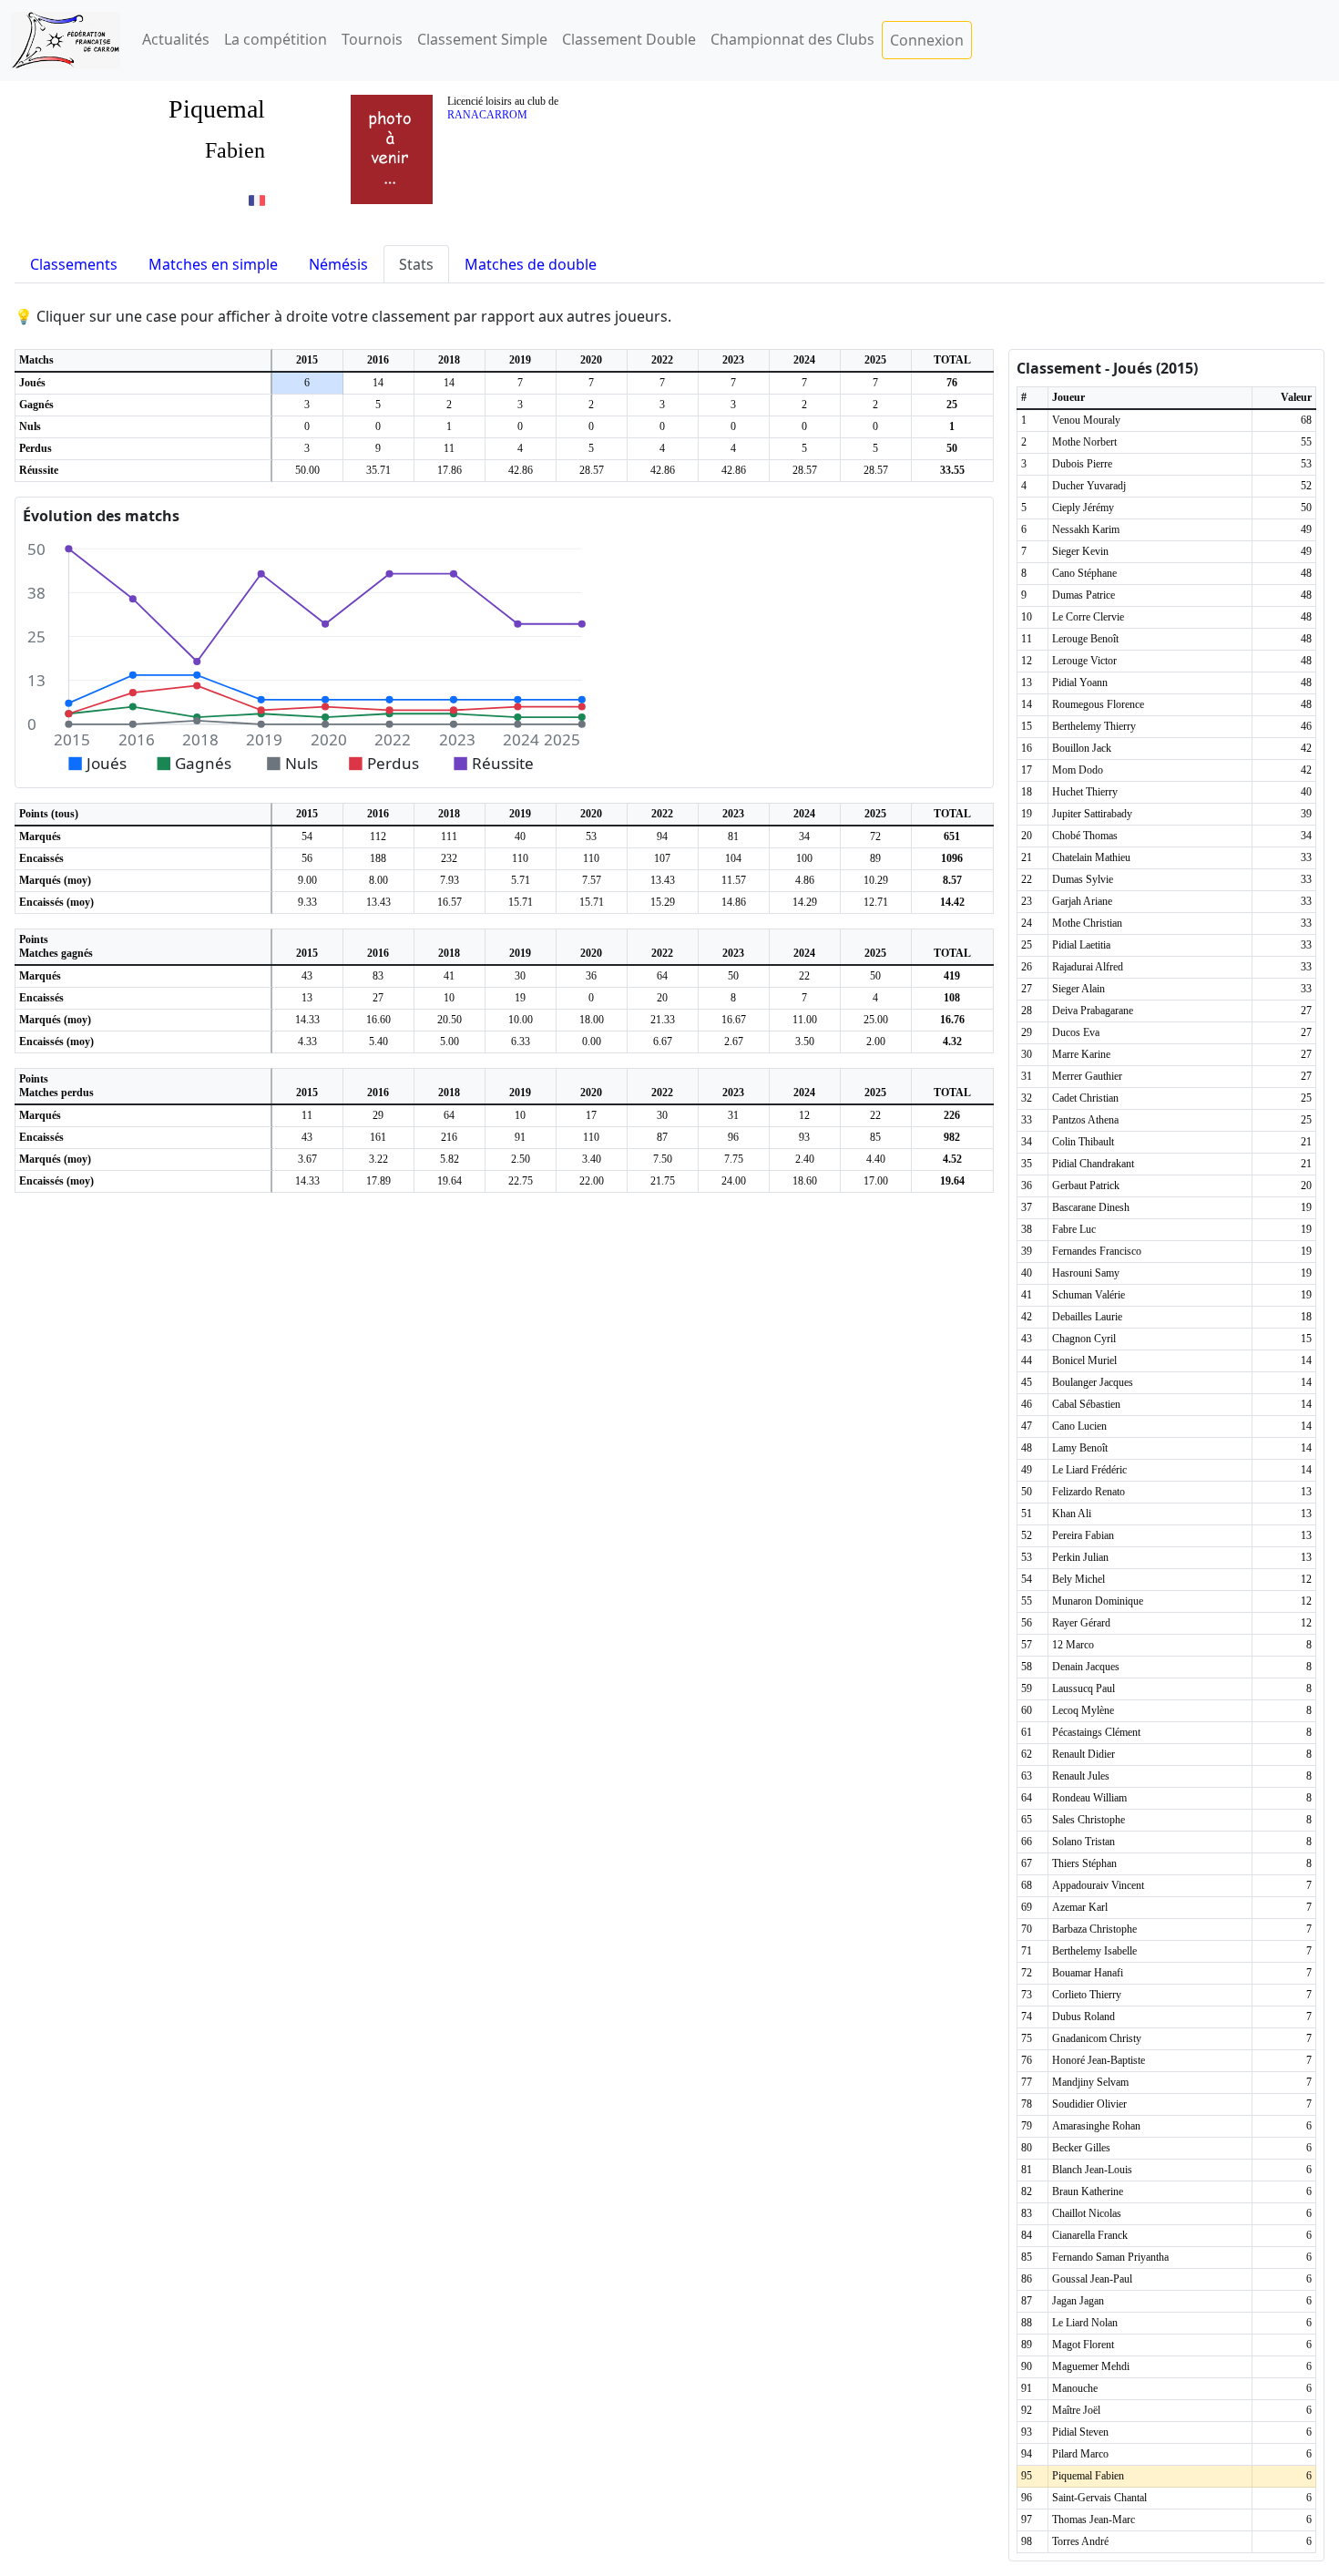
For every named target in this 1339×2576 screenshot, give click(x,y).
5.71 (521, 880)
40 (520, 836)
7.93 (450, 880)
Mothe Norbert (1084, 442)
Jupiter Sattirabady (1092, 814)
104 (733, 858)
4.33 (307, 1042)
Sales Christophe (1089, 1820)
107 (662, 858)
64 (662, 976)
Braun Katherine (1088, 2191)
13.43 (663, 880)
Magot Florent (1083, 2345)
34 (804, 836)
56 (307, 858)
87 (662, 1137)
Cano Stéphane (1084, 573)
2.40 (805, 1159)
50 (733, 976)
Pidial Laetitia (1081, 945)
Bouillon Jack (1082, 748)
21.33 (663, 1020)
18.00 (592, 1020)
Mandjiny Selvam (1090, 2082)
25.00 (876, 1020)
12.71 (876, 902)
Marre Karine (1081, 1054)
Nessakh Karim (1086, 529)
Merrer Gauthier (1087, 1076)
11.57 (734, 880)
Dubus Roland (1083, 2017)
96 (733, 1137)
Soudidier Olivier (1089, 2104)
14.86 (734, 902)
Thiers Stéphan (1084, 1863)
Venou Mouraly (1086, 420)
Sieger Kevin (1080, 551)
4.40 (876, 1159)
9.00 (307, 880)
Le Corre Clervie (1088, 617)
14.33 (307, 1020)
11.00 (805, 1020)
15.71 (521, 902)
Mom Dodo (1078, 770)
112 (378, 836)
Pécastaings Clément (1096, 1732)
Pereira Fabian (1083, 1535)
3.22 (378, 1159)
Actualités (176, 39)
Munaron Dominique (1098, 1601)
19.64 (450, 1181)
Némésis (338, 264)
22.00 (592, 1181)
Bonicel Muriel (1084, 1360)
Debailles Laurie (1087, 1317)
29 (378, 1115)
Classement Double (629, 39)
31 (733, 1115)
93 (804, 1137)
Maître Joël (1076, 2410)
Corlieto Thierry (1087, 1995)
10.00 (521, 1020)
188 (378, 858)
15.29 (663, 902)
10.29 (876, 880)
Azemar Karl (1080, 1907)
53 (591, 836)
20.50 (450, 1020)
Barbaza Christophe (1094, 1929)
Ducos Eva (1076, 1032)
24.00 (734, 1181)
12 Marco (1073, 1645)
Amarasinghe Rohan (1096, 2126)
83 (378, 976)
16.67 (734, 1020)
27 (378, 998)
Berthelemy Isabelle (1094, 1951)
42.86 (521, 470)
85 (875, 1137)
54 (307, 836)
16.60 (378, 1020)
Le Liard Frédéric (1089, 1470)
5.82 (450, 1159)
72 (875, 836)
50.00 (307, 470)
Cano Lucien (1079, 1426)
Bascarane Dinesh (1091, 1207)
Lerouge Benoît (1085, 639)
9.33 (307, 902)
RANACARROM (487, 115)
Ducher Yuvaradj (1089, 486)
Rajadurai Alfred (1088, 967)
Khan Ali (1072, 1514)
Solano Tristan (1083, 1842)
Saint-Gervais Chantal (1099, 2498)
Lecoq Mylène (1083, 1710)
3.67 (307, 1159)
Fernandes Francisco (1097, 1251)
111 (449, 836)
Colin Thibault (1083, 1142)
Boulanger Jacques (1093, 1382)
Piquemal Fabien (1088, 2476)
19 (520, 998)
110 (520, 858)
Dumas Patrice (1083, 595)
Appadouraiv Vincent (1098, 1885)
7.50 (663, 1159)
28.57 (592, 470)
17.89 (378, 1181)
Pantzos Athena (1085, 1120)
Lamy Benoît (1080, 1448)
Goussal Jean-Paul (1092, 2279)
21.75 (663, 1181)
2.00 (876, 1042)
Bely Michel (1078, 1579)
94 (662, 836)
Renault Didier (1083, 1754)
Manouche (1075, 2388)
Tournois (372, 39)
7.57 (592, 880)
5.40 (378, 1042)
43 (307, 976)
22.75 (521, 1181)
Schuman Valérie (1089, 1295)
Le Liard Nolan (1085, 2323)
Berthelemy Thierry (1094, 726)
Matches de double (531, 264)
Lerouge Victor (1084, 661)
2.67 (734, 1042)
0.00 (592, 1042)
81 (733, 836)
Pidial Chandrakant (1093, 1164)
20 (662, 998)
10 (449, 998)
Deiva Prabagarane (1093, 1011)
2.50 (521, 1159)
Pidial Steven (1080, 2432)
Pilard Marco (1080, 2454)
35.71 (378, 470)
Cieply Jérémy (1083, 508)
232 (449, 858)
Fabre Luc (1074, 1229)
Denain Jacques (1086, 1667)
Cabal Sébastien (1086, 1404)
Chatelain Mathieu (1091, 857)
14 (378, 383)
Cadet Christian (1085, 1098)
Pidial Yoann (1080, 682)
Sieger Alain (1078, 989)
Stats (416, 264)
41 (449, 976)
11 (449, 448)
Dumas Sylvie (1083, 879)
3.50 (805, 1042)
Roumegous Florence (1098, 704)
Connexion (927, 40)
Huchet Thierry (1085, 792)
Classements (74, 264)
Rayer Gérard (1081, 1623)
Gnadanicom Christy (1097, 2038)
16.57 (450, 902)
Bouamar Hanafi (1088, 1973)
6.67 (663, 1042)
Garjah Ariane (1082, 901)
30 (520, 976)
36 (591, 976)
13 (307, 998)
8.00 (378, 880)
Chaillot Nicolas (1087, 2213)
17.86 (450, 470)
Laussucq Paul (1083, 1688)
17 (591, 1115)
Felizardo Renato (1089, 1492)
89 (875, 858)
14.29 (805, 902)
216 (449, 1137)
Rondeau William (1089, 1798)
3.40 (592, 1159)
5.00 (450, 1042)
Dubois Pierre (1082, 464)
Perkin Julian (1080, 1557)
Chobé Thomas (1085, 836)
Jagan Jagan (1078, 2301)
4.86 (805, 880)
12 (804, 1115)
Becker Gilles (1081, 2148)
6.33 (521, 1042)
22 (804, 976)
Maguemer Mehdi (1091, 2366)
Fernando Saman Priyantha (1110, 2257)
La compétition (276, 39)
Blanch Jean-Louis (1092, 2170)
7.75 (734, 1159)
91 (520, 1137)
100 (804, 858)
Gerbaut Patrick (1086, 1185)
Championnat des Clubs (792, 39)
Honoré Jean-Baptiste (1099, 2060)
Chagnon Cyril (1084, 1339)
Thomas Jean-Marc (1094, 2520)
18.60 (805, 1181)
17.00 (876, 1181)
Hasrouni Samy (1086, 1273)
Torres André (1080, 2541)
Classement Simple (482, 39)
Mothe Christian (1087, 923)
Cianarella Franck (1090, 2235)
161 (378, 1137)
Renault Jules (1081, 1776)
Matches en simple (213, 264)
